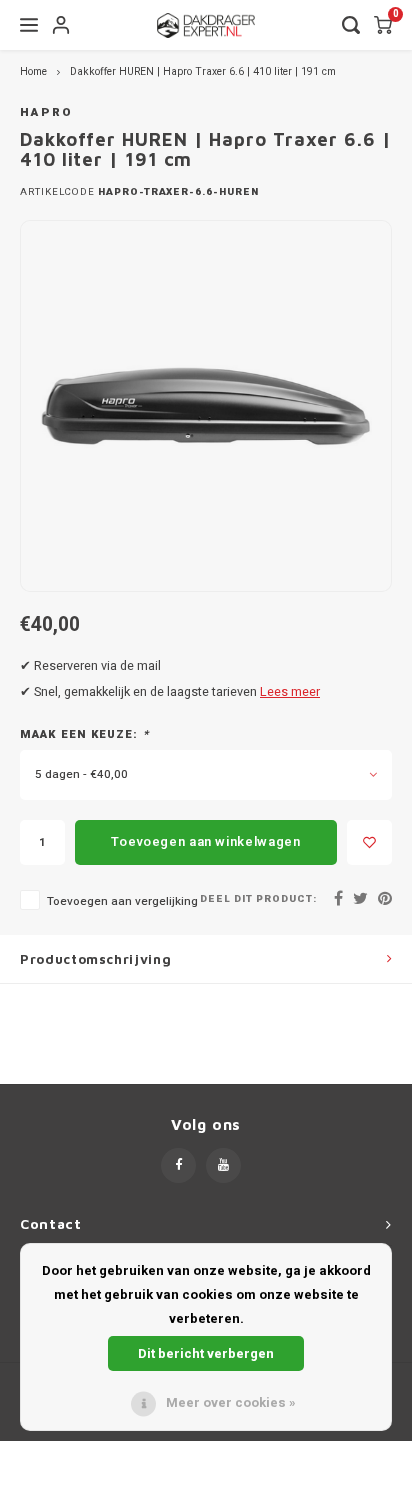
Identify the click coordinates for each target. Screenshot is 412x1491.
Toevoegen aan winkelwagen (205, 841)
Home (33, 71)
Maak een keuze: (84, 735)
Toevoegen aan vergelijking (122, 901)
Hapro (47, 112)
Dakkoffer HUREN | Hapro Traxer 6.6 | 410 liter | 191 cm (203, 71)
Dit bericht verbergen (206, 1353)
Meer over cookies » (231, 1402)
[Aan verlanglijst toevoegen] (369, 842)
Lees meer (290, 692)
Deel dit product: (258, 899)
